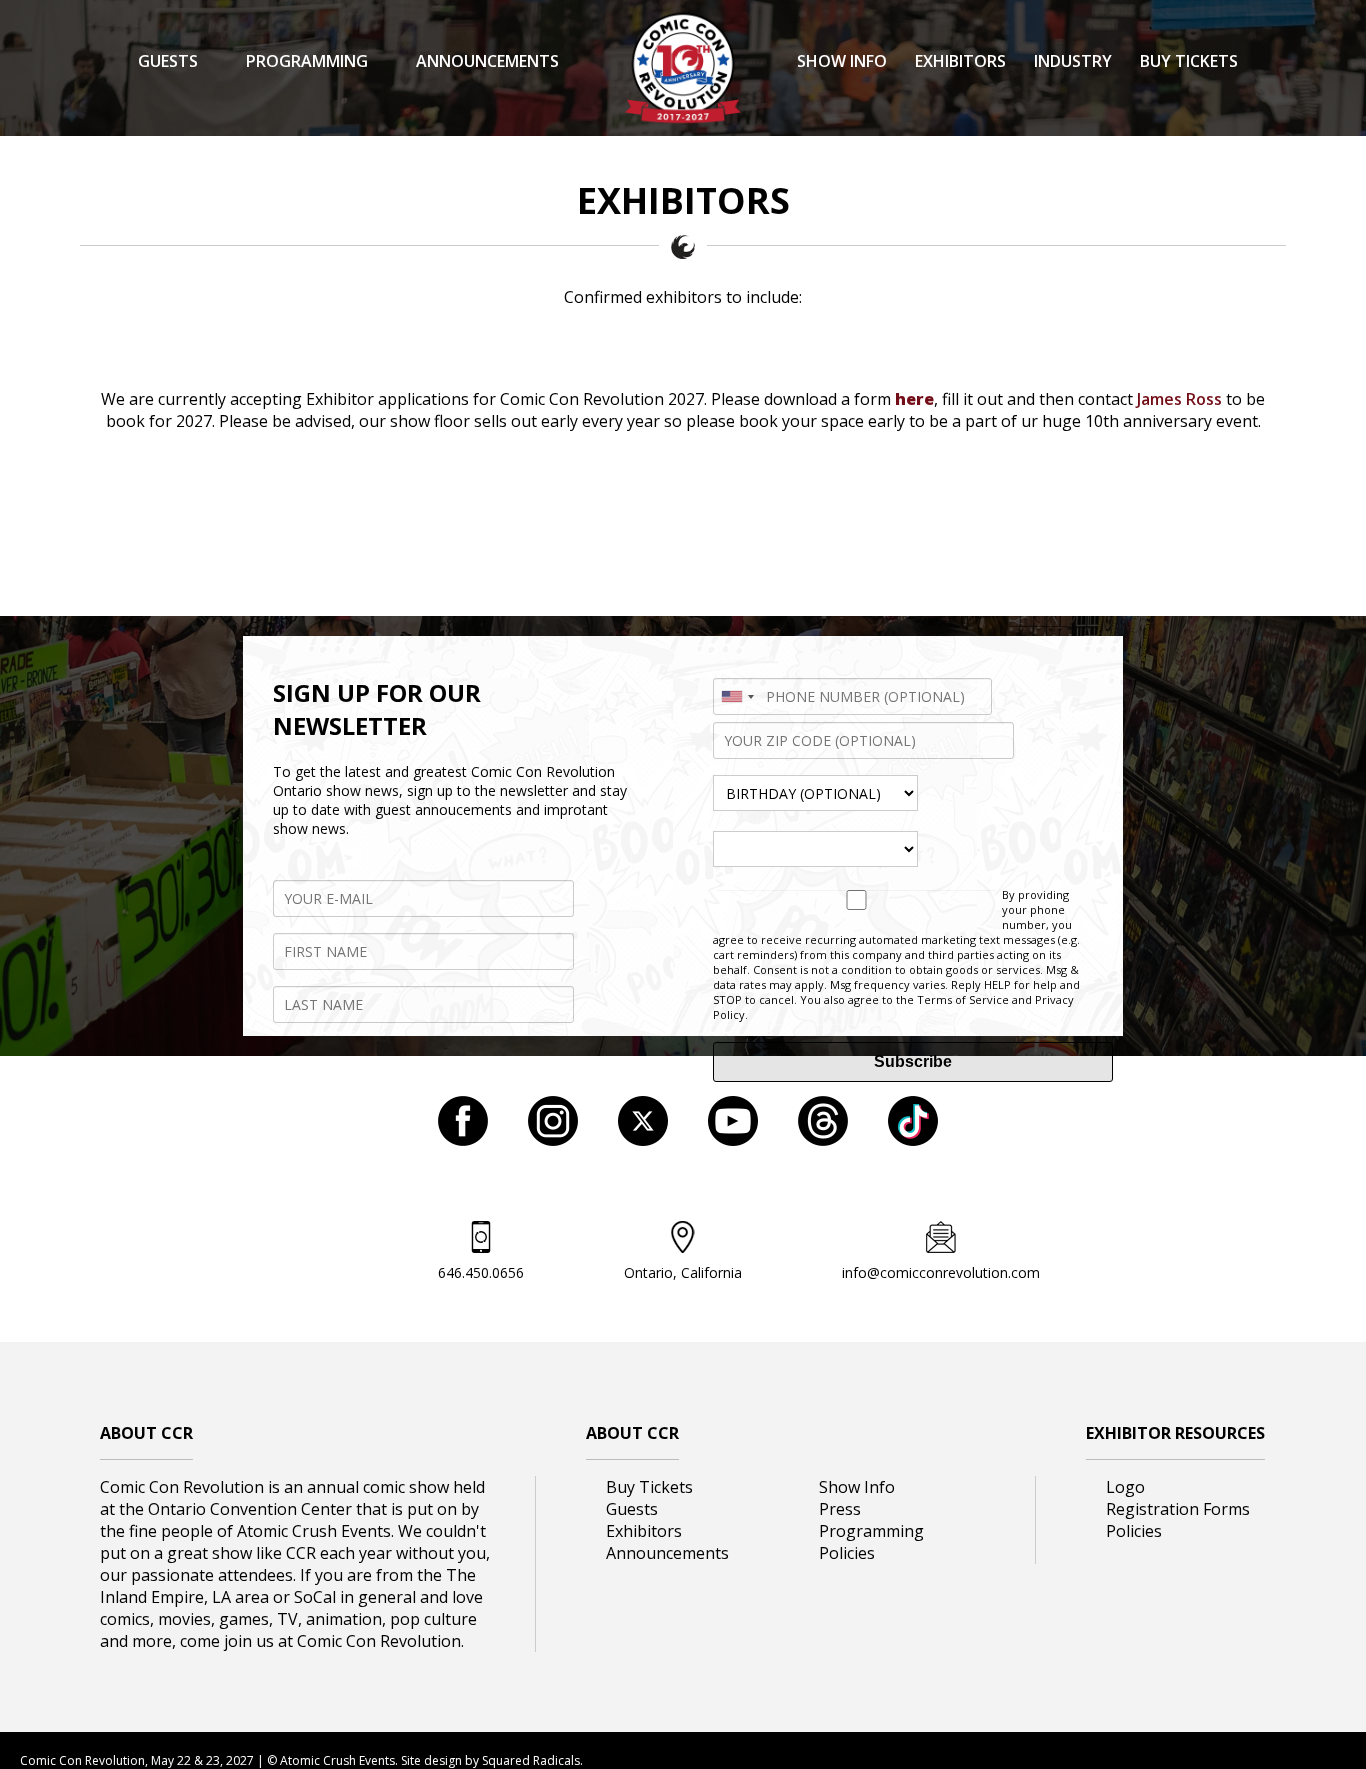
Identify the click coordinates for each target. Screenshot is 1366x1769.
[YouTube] (733, 1140)
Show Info (857, 1487)
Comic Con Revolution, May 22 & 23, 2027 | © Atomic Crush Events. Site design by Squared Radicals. (301, 1760)
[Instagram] (553, 1140)
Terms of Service (963, 999)
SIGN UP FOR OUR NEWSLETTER (377, 709)
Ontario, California (683, 1272)
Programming (871, 1531)
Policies (847, 1553)
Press (840, 1509)
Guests (632, 1509)
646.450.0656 (481, 1272)
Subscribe (913, 1061)
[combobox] (737, 696)
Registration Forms (1178, 1509)
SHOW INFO (842, 61)
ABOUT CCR (146, 1433)
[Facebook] (463, 1140)
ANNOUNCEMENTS (487, 61)
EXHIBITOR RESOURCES (1175, 1433)
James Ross (1179, 399)
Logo (1125, 1487)
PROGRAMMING (307, 61)
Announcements (667, 1553)
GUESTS (168, 61)
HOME (136, 177)
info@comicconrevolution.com (941, 1272)
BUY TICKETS (1189, 61)
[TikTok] (913, 1140)
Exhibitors (644, 1531)
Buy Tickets (649, 1487)
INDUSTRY (1073, 61)
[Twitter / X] (643, 1140)
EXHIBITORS (960, 61)
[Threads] (823, 1140)
